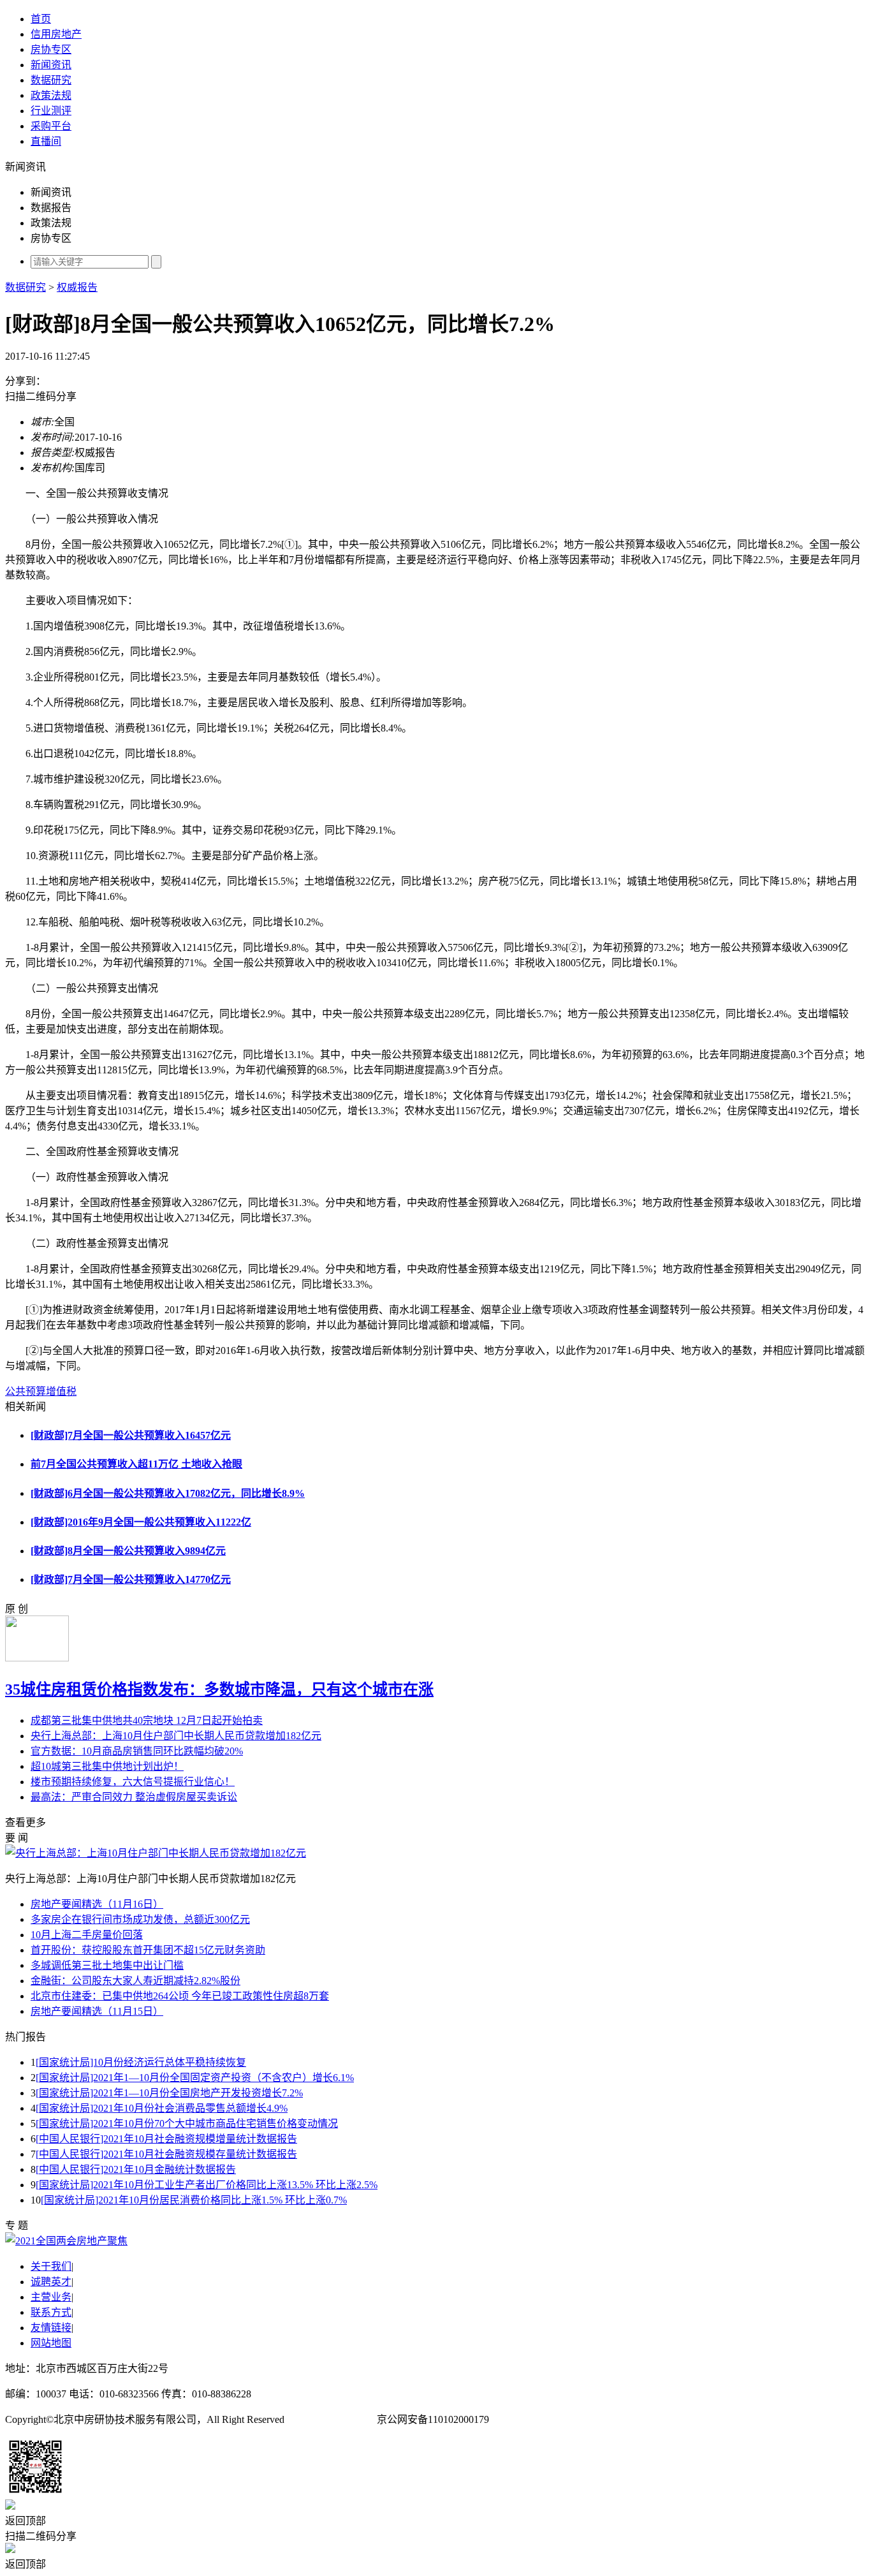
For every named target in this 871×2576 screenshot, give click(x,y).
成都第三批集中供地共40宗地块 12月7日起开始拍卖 (147, 1720)
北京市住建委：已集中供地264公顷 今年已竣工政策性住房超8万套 (180, 1996)
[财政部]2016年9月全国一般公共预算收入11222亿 (141, 1522)
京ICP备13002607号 (331, 2419)
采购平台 (51, 126)
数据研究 (51, 80)
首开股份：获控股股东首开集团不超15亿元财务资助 (148, 1950)
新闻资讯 (51, 65)
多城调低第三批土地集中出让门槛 (107, 1965)
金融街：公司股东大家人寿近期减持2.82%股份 (135, 1981)
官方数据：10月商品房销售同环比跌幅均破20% (137, 1751)
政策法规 (51, 95)
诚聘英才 (51, 2282)
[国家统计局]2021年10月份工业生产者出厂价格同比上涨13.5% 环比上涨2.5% (207, 2185)
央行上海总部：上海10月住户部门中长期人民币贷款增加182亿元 (176, 1736)
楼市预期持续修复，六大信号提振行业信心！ (133, 1782)
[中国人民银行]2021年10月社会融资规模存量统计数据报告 (166, 2154)
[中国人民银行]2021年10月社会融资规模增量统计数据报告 (166, 2139)
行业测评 (51, 111)
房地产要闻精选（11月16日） (97, 1904)
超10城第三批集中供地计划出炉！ (107, 1766)
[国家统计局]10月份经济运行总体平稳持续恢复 (141, 2062)
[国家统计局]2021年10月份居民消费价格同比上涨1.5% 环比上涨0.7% (194, 2200)
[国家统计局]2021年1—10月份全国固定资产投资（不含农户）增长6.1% (195, 2078)
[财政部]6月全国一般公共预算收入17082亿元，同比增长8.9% (168, 1493)
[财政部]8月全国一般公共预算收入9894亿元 (128, 1551)
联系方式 (51, 2312)
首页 (41, 19)
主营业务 (51, 2297)
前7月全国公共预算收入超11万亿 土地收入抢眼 (136, 1464)
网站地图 (51, 2343)
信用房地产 (56, 34)
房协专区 (51, 49)
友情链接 (51, 2328)
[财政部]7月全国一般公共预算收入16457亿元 (131, 1435)
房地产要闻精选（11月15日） (97, 2011)
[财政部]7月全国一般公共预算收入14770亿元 (131, 1579)
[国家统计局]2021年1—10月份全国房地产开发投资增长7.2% (169, 2093)
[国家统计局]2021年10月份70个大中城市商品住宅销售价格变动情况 (187, 2123)
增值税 (61, 1391)
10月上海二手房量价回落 (87, 1935)
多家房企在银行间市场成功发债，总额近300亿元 (140, 1919)
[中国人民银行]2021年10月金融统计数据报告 (136, 2169)
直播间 (46, 141)
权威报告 (77, 287)
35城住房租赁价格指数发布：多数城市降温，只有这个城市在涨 (219, 1689)
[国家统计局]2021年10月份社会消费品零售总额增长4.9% (162, 2108)
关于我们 (51, 2266)
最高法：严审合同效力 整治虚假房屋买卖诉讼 (134, 1797)
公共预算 (26, 1391)
